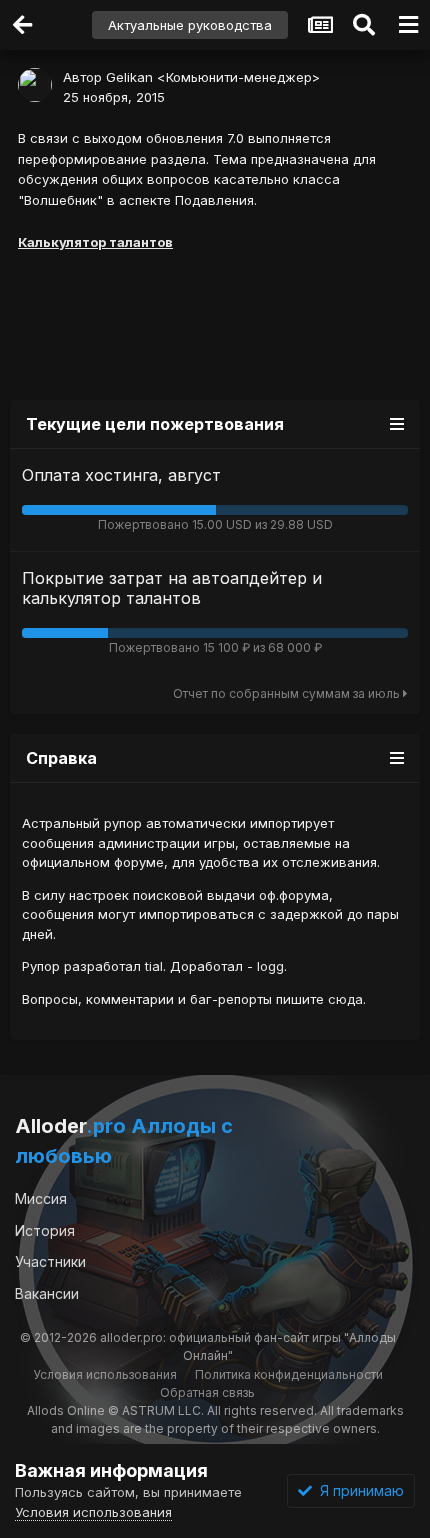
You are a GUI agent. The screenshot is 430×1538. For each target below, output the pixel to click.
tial (154, 966)
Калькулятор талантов (95, 242)
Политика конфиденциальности (289, 1374)
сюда (345, 999)
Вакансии (47, 1293)
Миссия (41, 1198)
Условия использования (105, 1374)
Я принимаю (358, 1490)
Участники (50, 1261)
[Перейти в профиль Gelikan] (35, 85)
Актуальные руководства (190, 25)
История (45, 1230)
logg (270, 966)
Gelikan (129, 77)
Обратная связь (207, 1392)
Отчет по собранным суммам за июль (288, 693)
